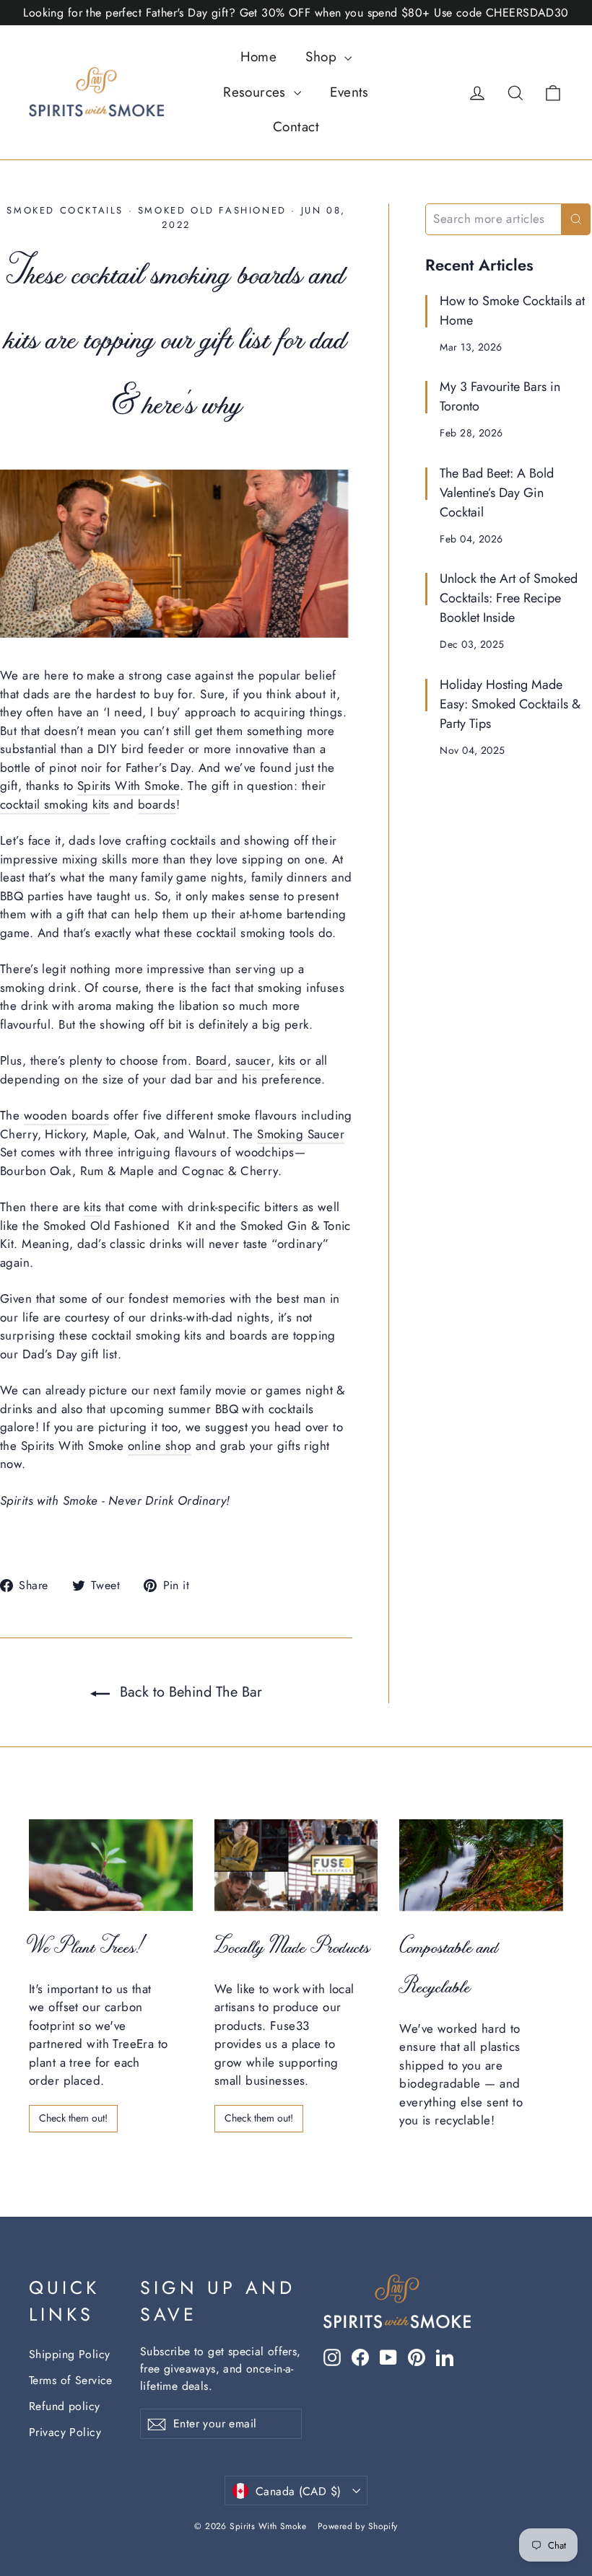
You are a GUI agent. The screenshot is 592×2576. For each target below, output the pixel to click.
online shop (160, 1446)
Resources (257, 92)
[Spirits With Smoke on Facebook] (360, 2357)
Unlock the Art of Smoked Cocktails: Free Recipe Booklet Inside (509, 598)
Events (349, 92)
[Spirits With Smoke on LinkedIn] (445, 2357)
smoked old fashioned (212, 210)
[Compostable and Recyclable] (481, 1865)
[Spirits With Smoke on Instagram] (332, 2357)
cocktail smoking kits (55, 804)
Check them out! (73, 2118)
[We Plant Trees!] (111, 1865)
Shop (323, 57)
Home (259, 57)
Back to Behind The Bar (189, 1692)
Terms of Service (71, 2380)
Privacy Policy (65, 2432)
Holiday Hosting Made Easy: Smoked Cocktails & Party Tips (510, 704)
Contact (296, 127)
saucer (253, 1060)
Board (212, 1060)
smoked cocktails (65, 210)
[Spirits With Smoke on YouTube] (388, 2357)
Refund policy (65, 2406)
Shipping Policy (69, 2354)
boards (157, 804)
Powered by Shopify (358, 2526)
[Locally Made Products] (296, 1865)
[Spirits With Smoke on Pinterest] (417, 2357)
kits (287, 1060)
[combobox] (493, 219)
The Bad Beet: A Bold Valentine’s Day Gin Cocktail (497, 493)
